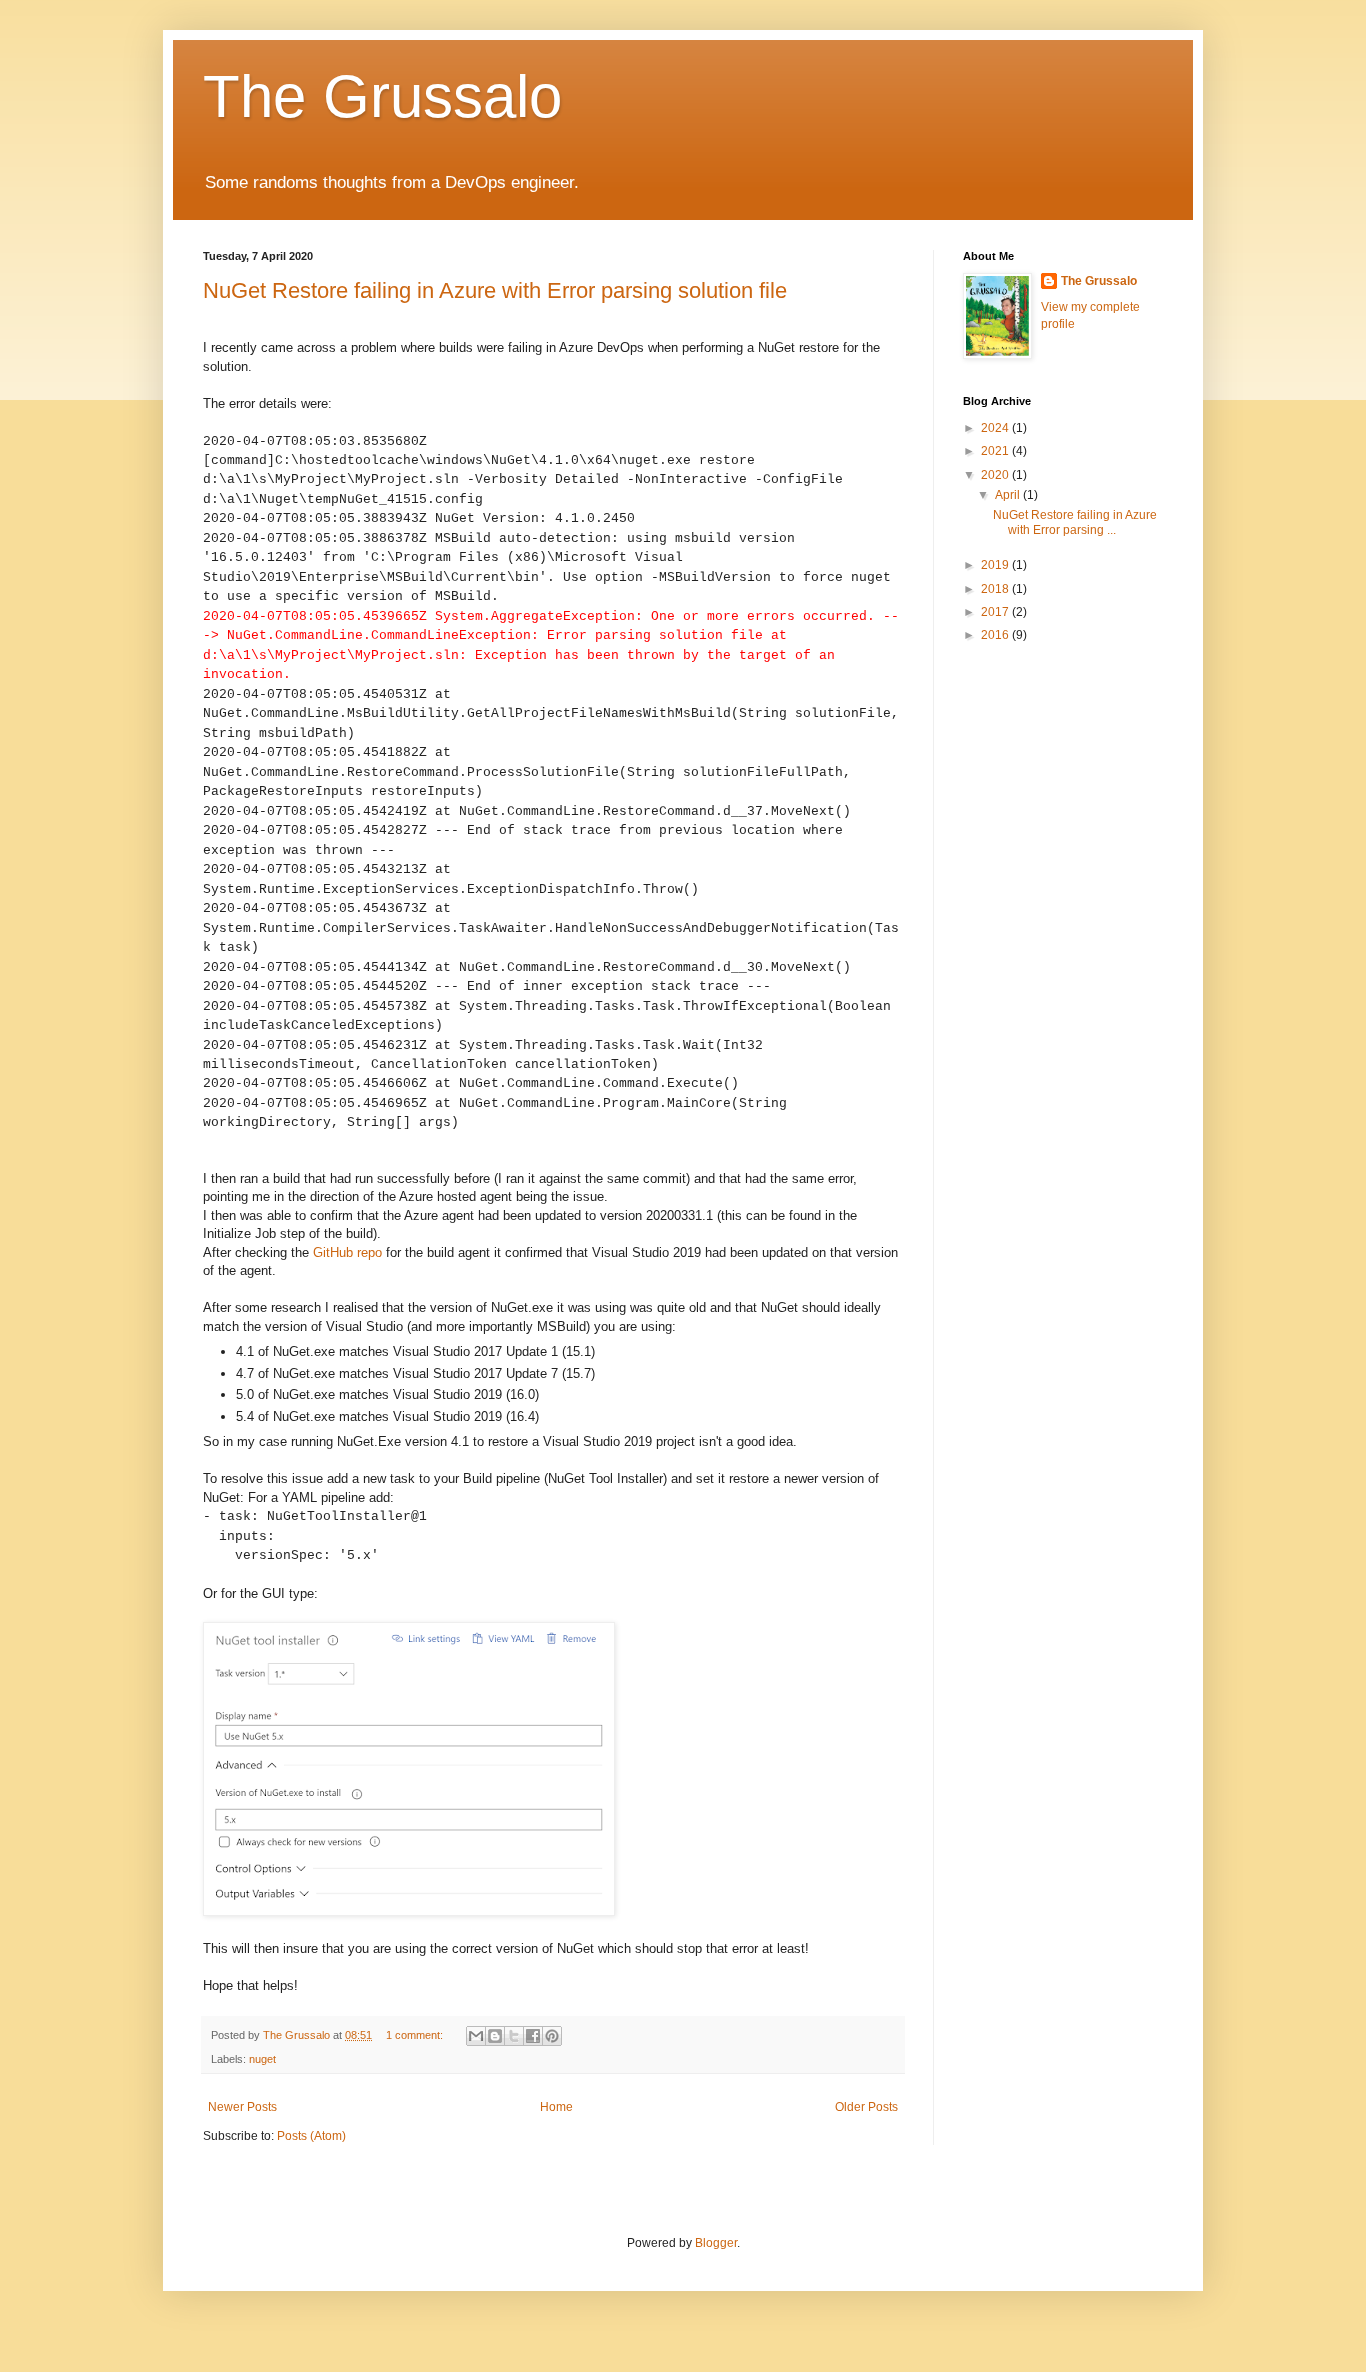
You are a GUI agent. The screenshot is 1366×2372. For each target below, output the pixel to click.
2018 (996, 589)
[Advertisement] (1063, 976)
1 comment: (416, 2035)
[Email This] (476, 2036)
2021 (996, 451)
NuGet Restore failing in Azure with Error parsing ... (1075, 522)
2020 (996, 475)
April (1009, 495)
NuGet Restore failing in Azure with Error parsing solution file (495, 290)
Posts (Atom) (311, 2136)
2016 (996, 635)
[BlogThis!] (495, 2036)
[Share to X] (514, 2036)
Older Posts (866, 2107)
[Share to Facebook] (533, 2036)
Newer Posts (242, 2107)
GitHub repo (347, 1252)
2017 (996, 612)
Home (556, 2107)
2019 (996, 565)
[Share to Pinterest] (552, 2036)
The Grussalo (382, 96)
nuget (262, 2059)
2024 (996, 428)
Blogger (716, 2243)
